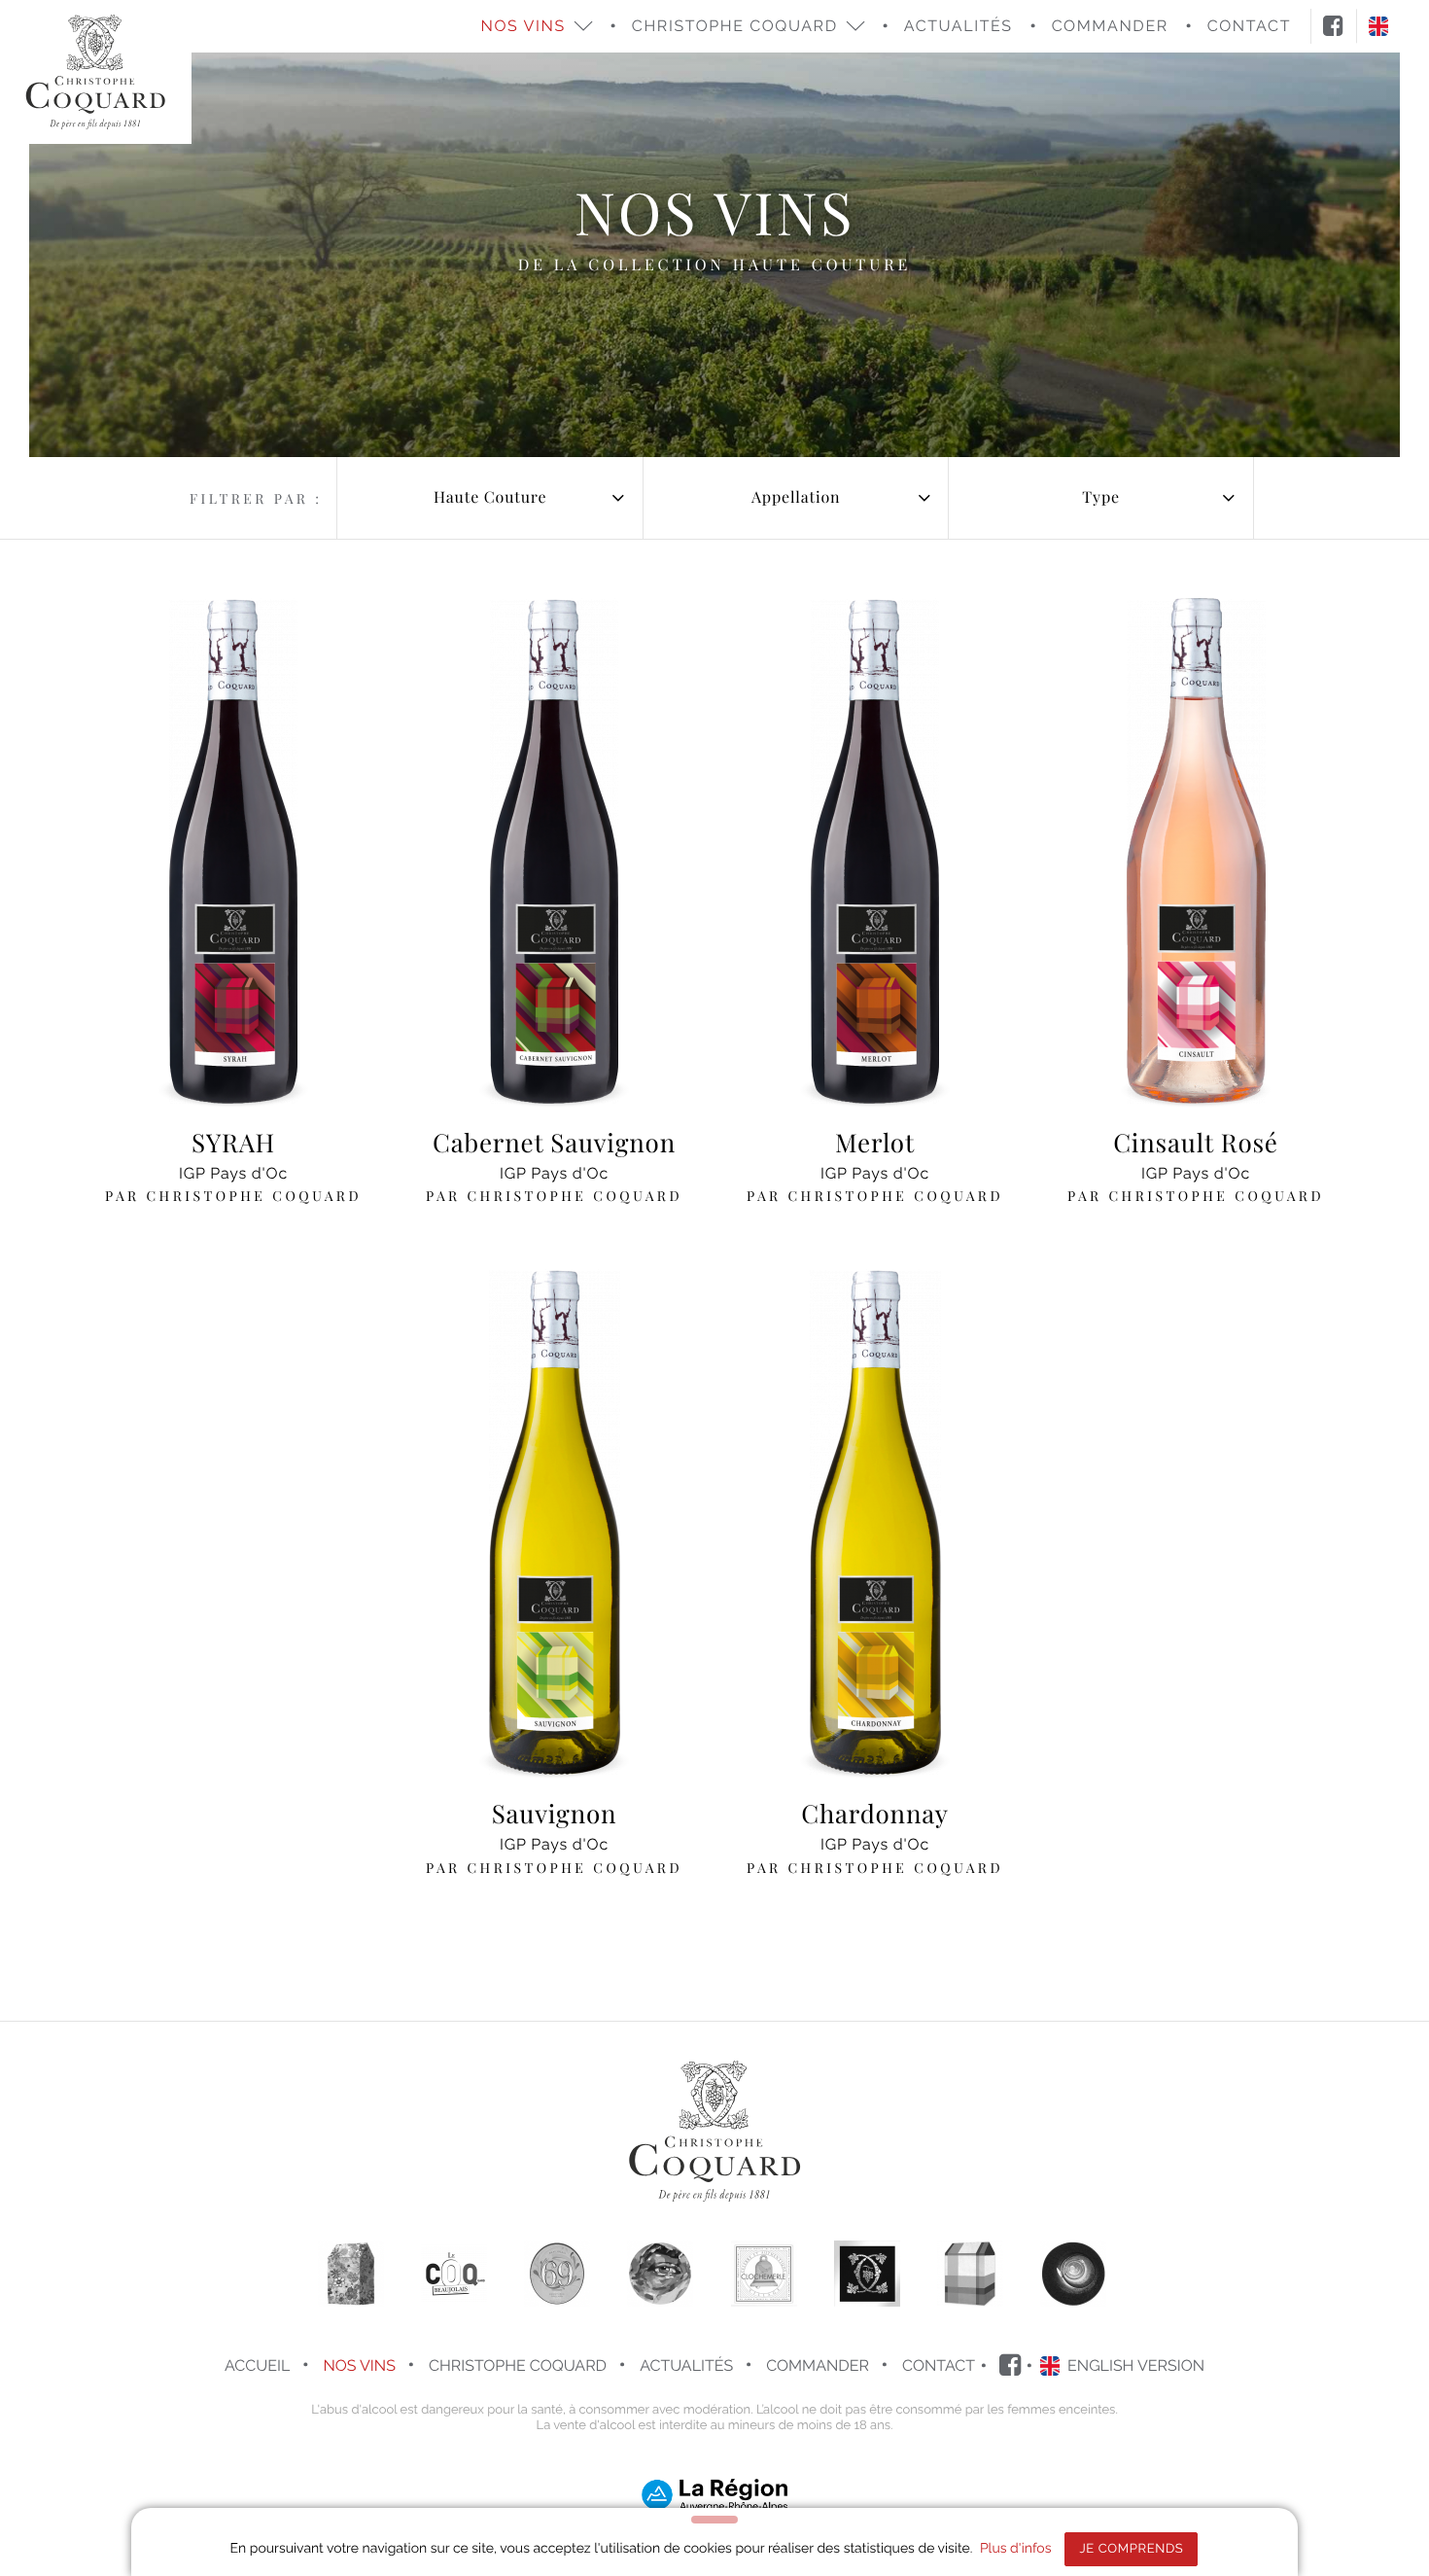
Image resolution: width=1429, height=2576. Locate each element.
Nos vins (359, 2365)
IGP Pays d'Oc (233, 1165)
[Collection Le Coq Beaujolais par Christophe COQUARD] (454, 2274)
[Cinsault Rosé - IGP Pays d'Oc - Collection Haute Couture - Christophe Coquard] (1196, 851)
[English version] (1378, 25)
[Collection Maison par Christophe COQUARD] (351, 2274)
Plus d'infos (1016, 2549)
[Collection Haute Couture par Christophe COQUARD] (970, 2274)
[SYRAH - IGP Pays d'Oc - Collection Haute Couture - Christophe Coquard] (233, 851)
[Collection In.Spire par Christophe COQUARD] (1073, 2274)
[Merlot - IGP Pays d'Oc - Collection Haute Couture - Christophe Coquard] (875, 851)
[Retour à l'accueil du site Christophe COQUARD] (96, 72)
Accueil (257, 2365)
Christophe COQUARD (518, 2365)
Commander (818, 2365)
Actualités (958, 26)
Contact (939, 2365)
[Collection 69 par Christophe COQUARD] (557, 2274)
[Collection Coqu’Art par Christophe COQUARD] (660, 2274)
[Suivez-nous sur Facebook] (1333, 26)
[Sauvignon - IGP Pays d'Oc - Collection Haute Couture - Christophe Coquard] (554, 1522)
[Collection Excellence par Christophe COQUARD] (867, 2274)
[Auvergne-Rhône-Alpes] (714, 2494)
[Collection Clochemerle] (764, 2274)
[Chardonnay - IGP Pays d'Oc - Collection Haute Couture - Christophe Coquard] (875, 1522)
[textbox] (796, 498)
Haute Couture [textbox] (490, 497)
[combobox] (489, 498)
